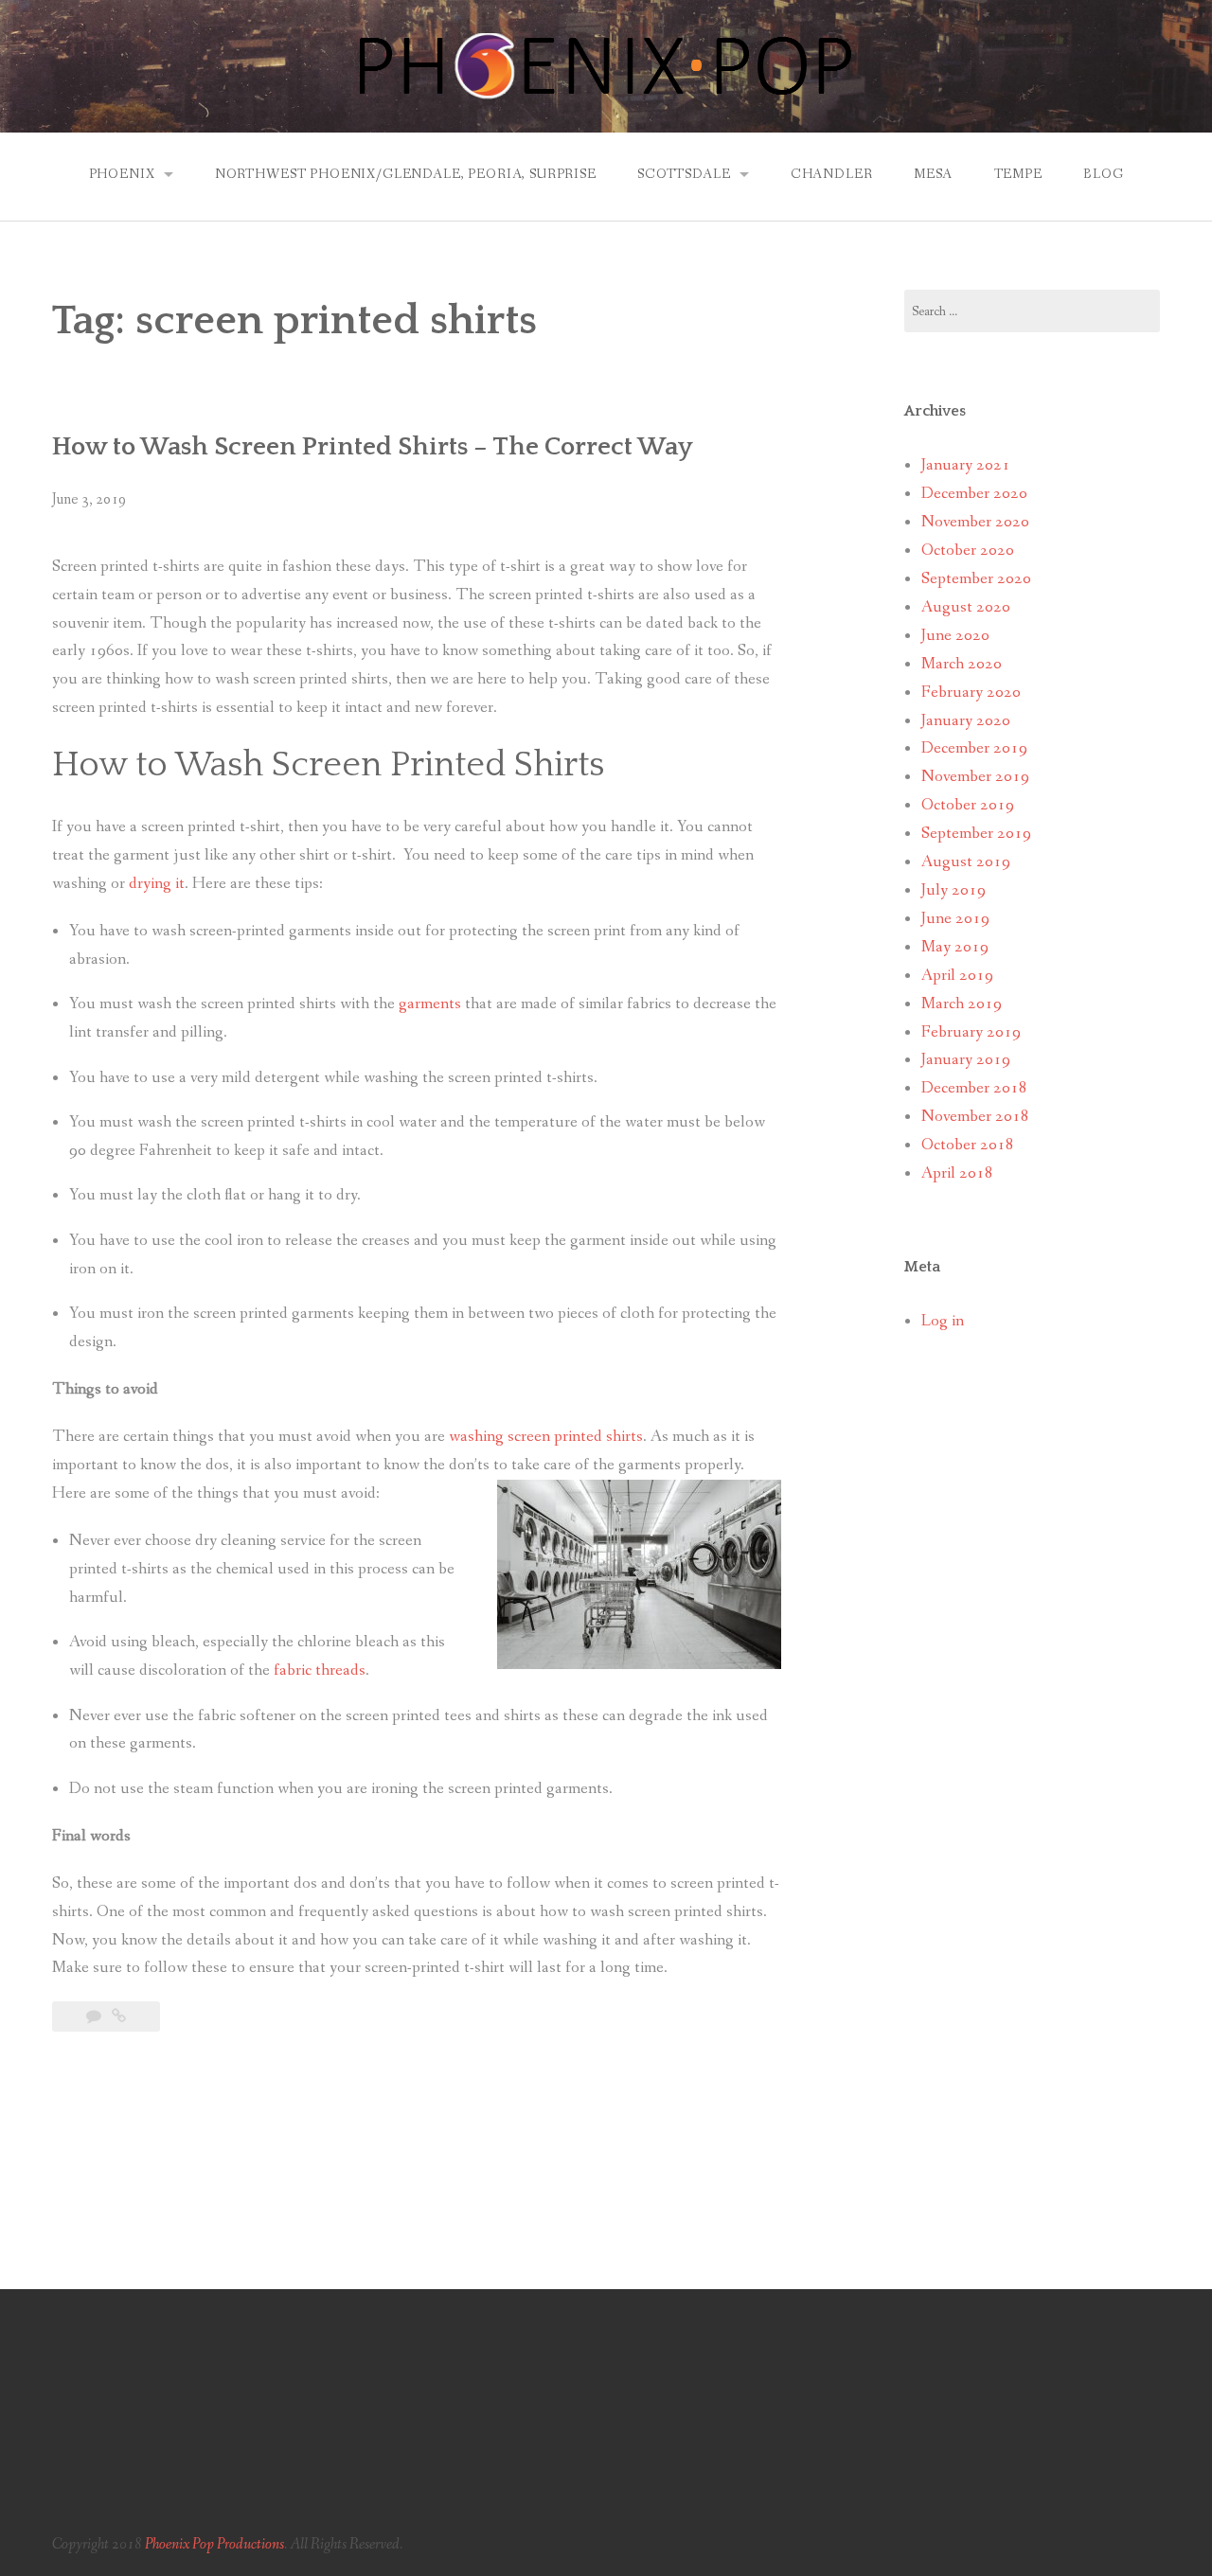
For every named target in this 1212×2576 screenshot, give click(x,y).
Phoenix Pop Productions (214, 2544)
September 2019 (976, 834)
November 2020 (975, 522)
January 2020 (966, 721)
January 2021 (966, 465)
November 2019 (975, 777)
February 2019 (971, 1032)
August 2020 (966, 607)
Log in (943, 1321)
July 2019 (954, 890)
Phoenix (122, 174)
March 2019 (962, 1004)
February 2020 (971, 693)
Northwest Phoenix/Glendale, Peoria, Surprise (406, 174)
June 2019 (955, 919)
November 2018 (975, 1117)
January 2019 (966, 1060)
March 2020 (962, 664)
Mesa (933, 174)
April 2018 (957, 1173)
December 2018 (974, 1088)
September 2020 (976, 579)
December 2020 (974, 494)
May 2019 (955, 947)
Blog (1103, 174)
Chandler (832, 174)
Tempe (1018, 174)
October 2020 (968, 551)
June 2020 (955, 636)
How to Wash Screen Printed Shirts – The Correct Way (373, 447)
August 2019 (966, 862)
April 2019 (957, 976)
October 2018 (968, 1145)
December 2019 (974, 748)
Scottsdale (684, 174)
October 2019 (968, 805)
